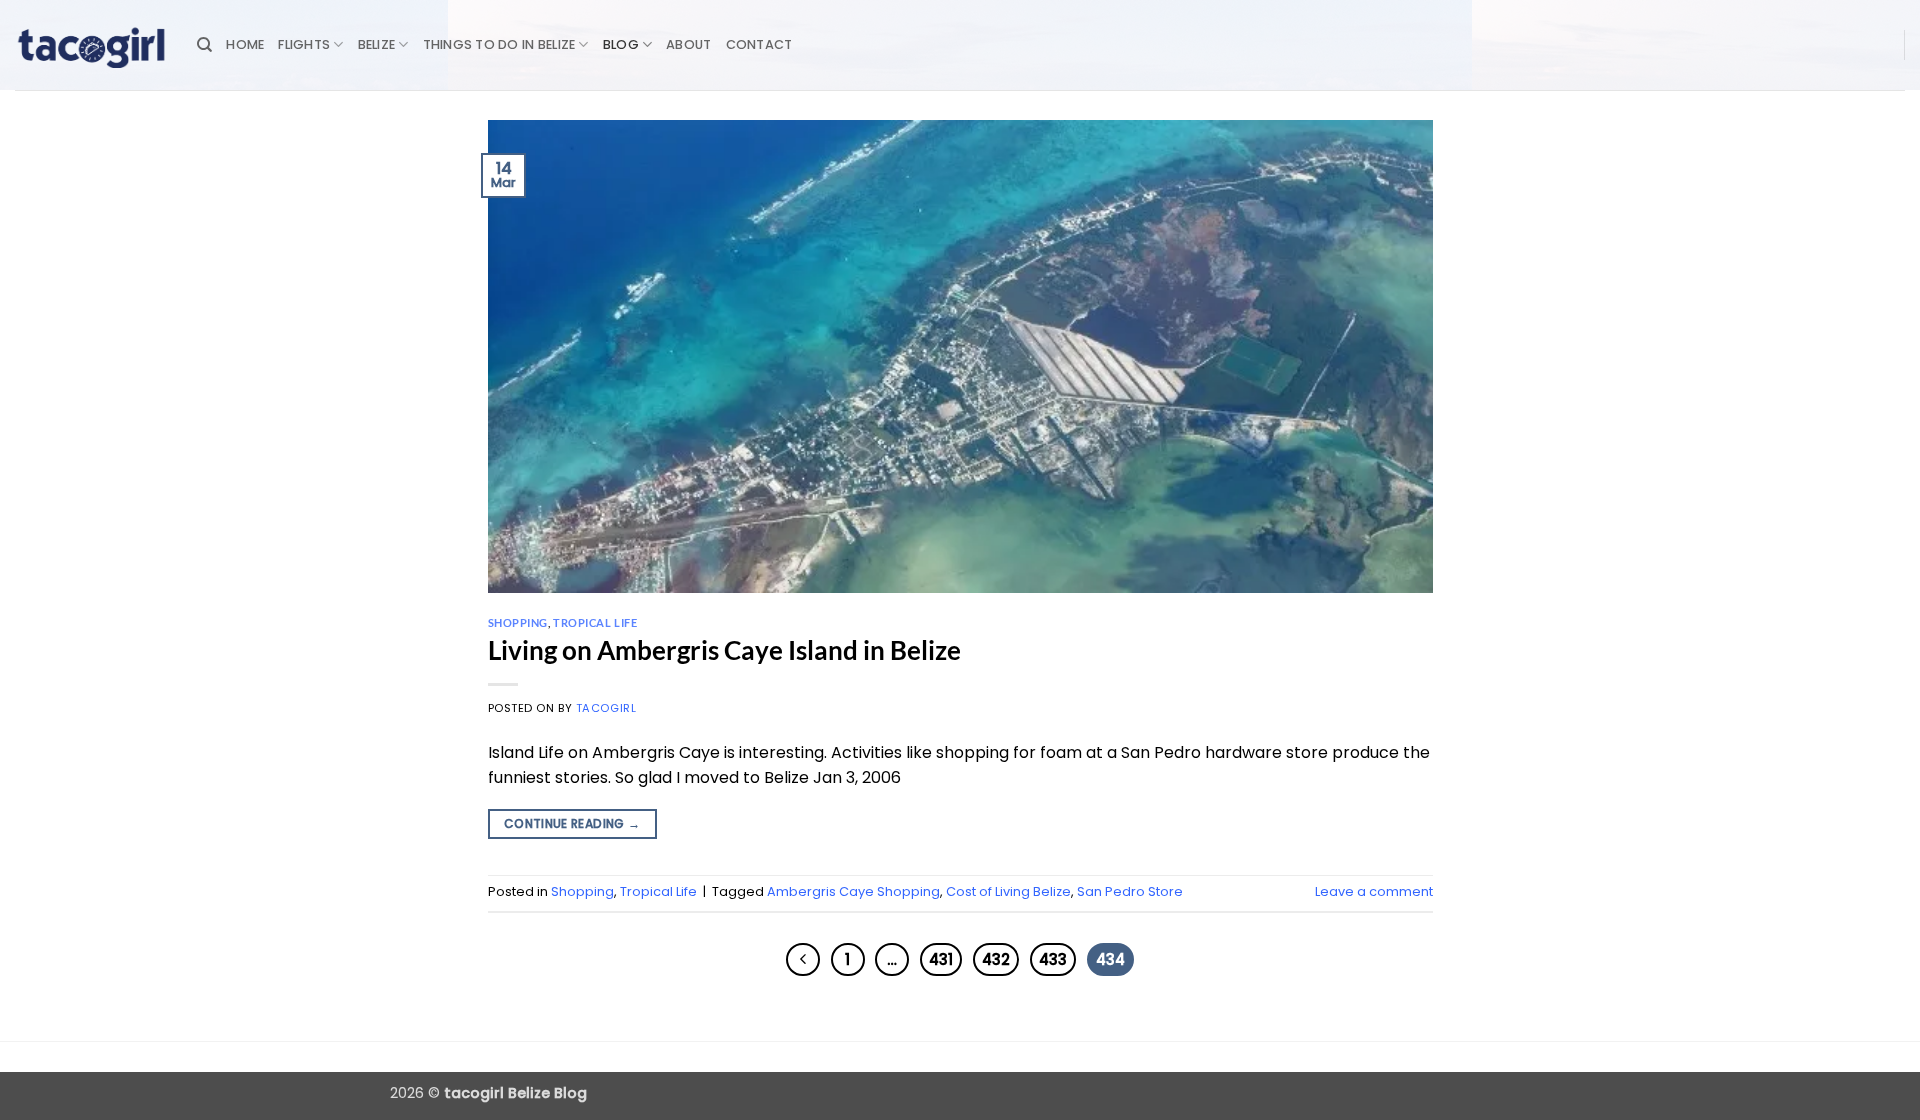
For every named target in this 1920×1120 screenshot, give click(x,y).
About (688, 44)
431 (941, 959)
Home (245, 44)
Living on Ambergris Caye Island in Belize (724, 650)
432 (996, 959)
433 (1053, 959)
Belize (377, 44)
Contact (759, 44)
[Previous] (803, 960)
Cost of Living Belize (1008, 891)
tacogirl (606, 708)
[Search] (204, 45)
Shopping (518, 622)
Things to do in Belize (499, 44)
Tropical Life (595, 622)
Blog (621, 44)
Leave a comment (1374, 891)
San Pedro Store (1130, 891)
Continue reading (572, 823)
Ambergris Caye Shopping (853, 891)
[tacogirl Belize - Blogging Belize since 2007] (91, 45)
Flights (304, 44)
